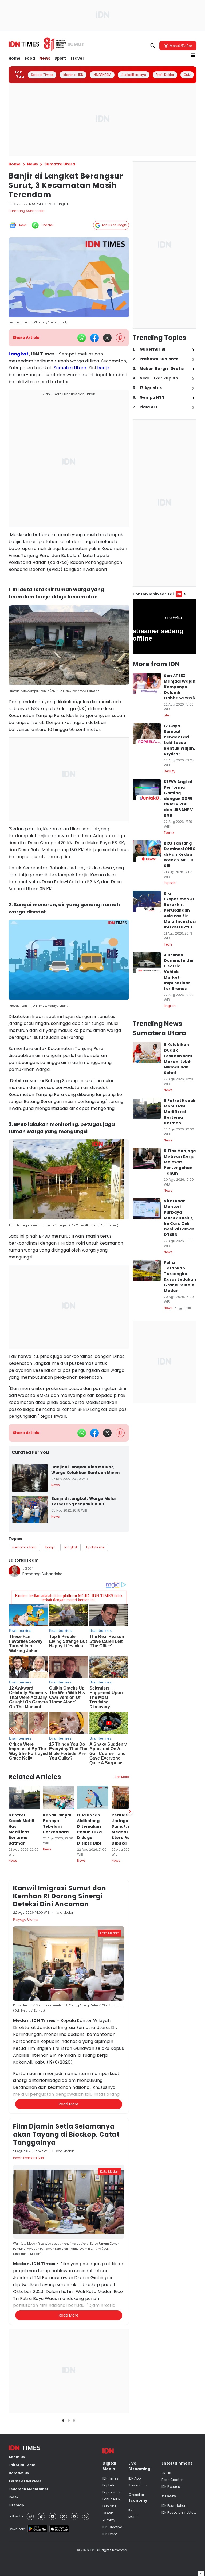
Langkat (19, 354)
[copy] (120, 338)
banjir (103, 368)
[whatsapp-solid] (82, 338)
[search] (153, 46)
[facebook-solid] (94, 338)
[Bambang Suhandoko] (14, 1571)
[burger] (193, 55)
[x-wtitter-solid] (107, 338)
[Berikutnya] (130, 1811)
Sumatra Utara (70, 368)
